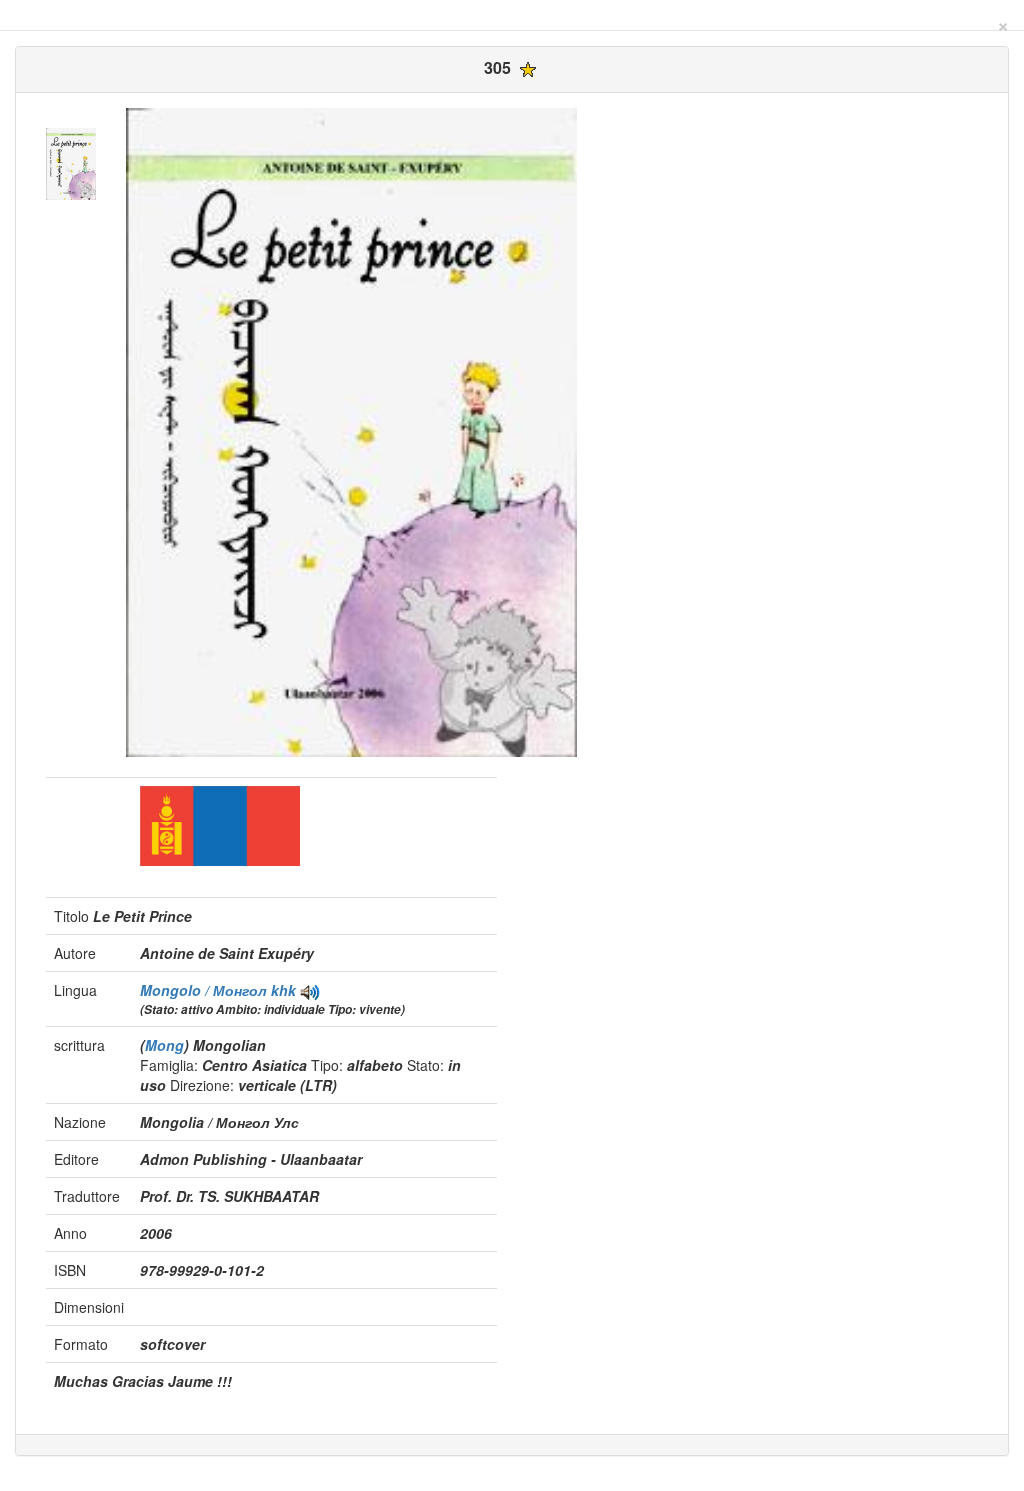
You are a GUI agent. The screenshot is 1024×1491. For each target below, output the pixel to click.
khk (283, 990)
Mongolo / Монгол (205, 990)
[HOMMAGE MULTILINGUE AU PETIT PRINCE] (310, 990)
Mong (164, 1045)
